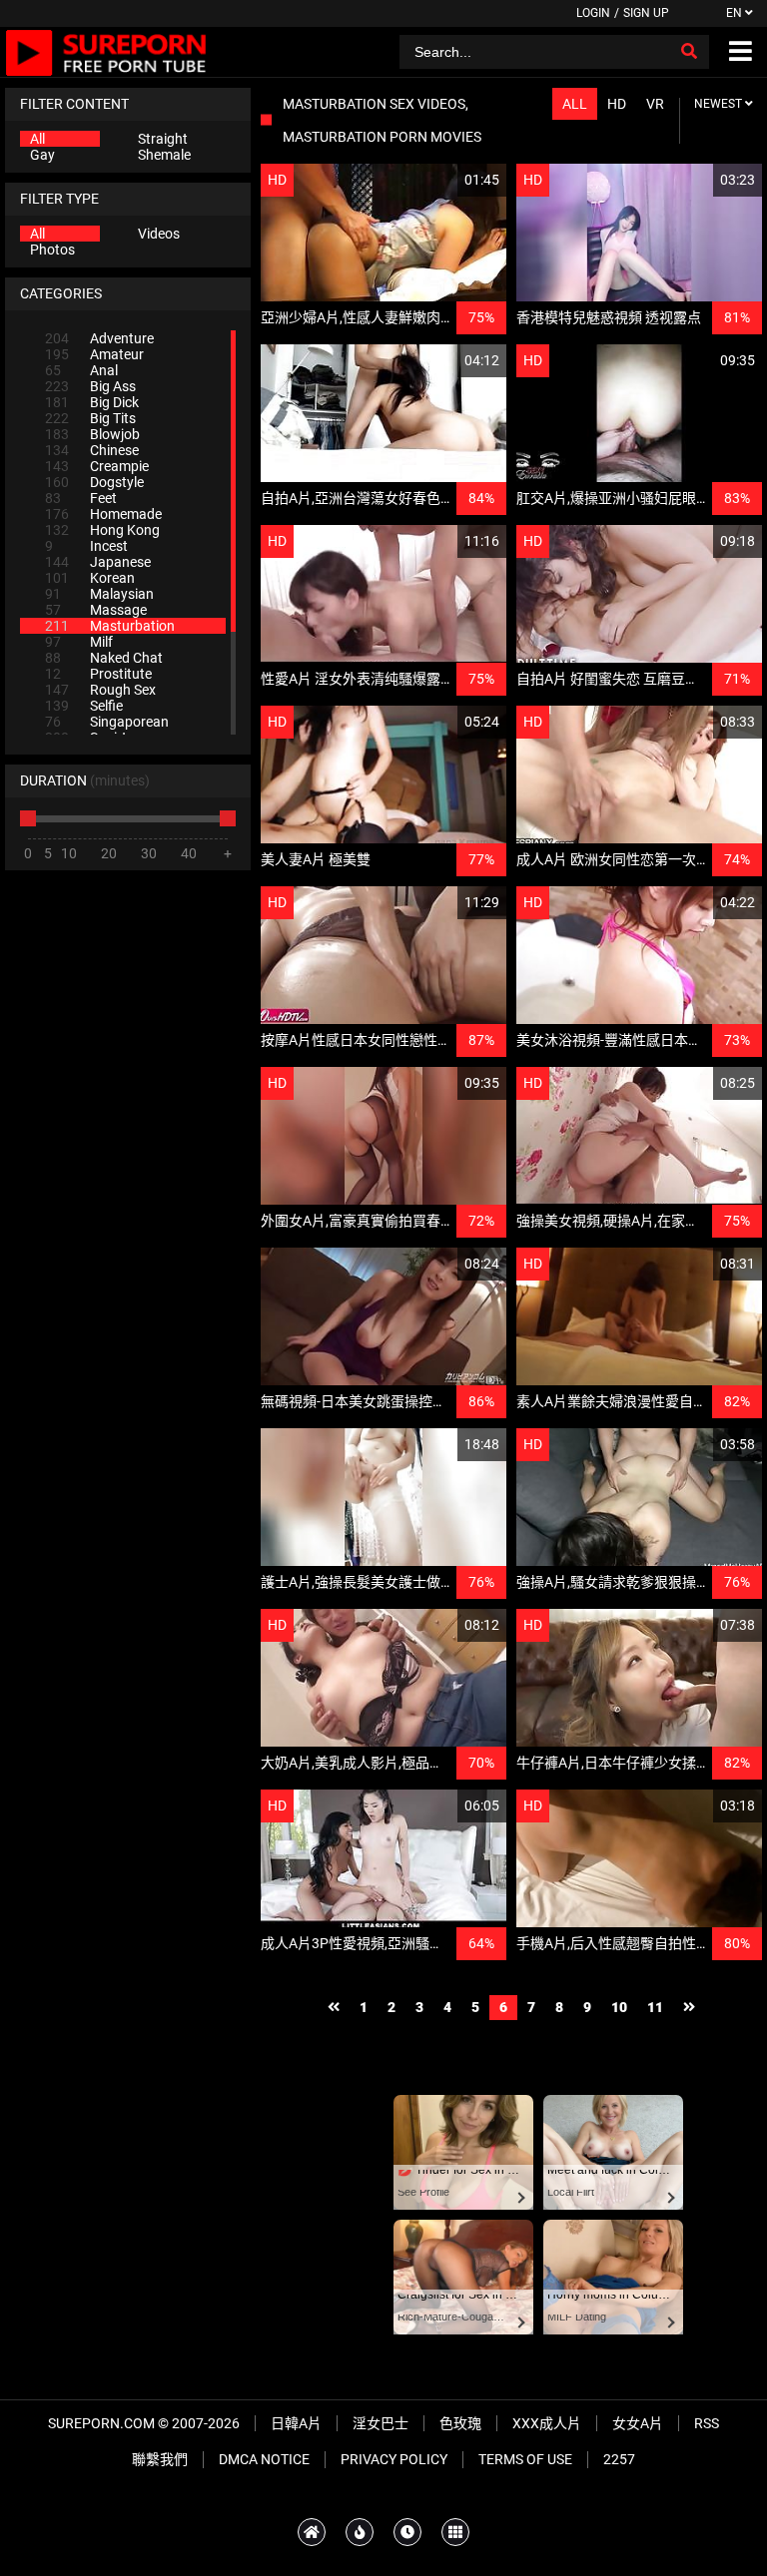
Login (593, 13)
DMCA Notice (264, 2459)
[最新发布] (407, 2532)
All (37, 139)
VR (655, 104)
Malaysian (99, 594)
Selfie (84, 706)
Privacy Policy (394, 2459)
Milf (79, 642)
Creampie (97, 466)
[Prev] (334, 2008)
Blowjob (92, 434)
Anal (81, 370)
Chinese (92, 450)
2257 (619, 2459)
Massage (96, 610)
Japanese (98, 562)
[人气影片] (360, 2532)
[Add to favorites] (443, 180)
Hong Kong (102, 530)
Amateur (94, 354)
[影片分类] (455, 2532)
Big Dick (92, 402)
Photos (52, 250)
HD (617, 104)
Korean (90, 578)
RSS (707, 2423)
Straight (163, 139)
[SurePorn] (106, 52)
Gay (42, 155)
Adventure (99, 338)
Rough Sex (100, 690)
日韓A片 (296, 2423)
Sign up (646, 13)
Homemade (103, 514)
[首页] (312, 2532)
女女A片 (638, 2423)
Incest (86, 546)
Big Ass (90, 386)
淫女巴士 (381, 2423)
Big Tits (90, 418)
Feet (81, 498)
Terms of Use (525, 2459)
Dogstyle (94, 482)
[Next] (689, 2008)
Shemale (164, 155)
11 (655, 2007)
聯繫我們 (160, 2459)
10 (619, 2007)
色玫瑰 (460, 2423)
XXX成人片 (547, 2423)
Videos (159, 234)
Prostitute (98, 674)
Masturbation (110, 626)
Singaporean (107, 722)
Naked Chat (104, 658)
